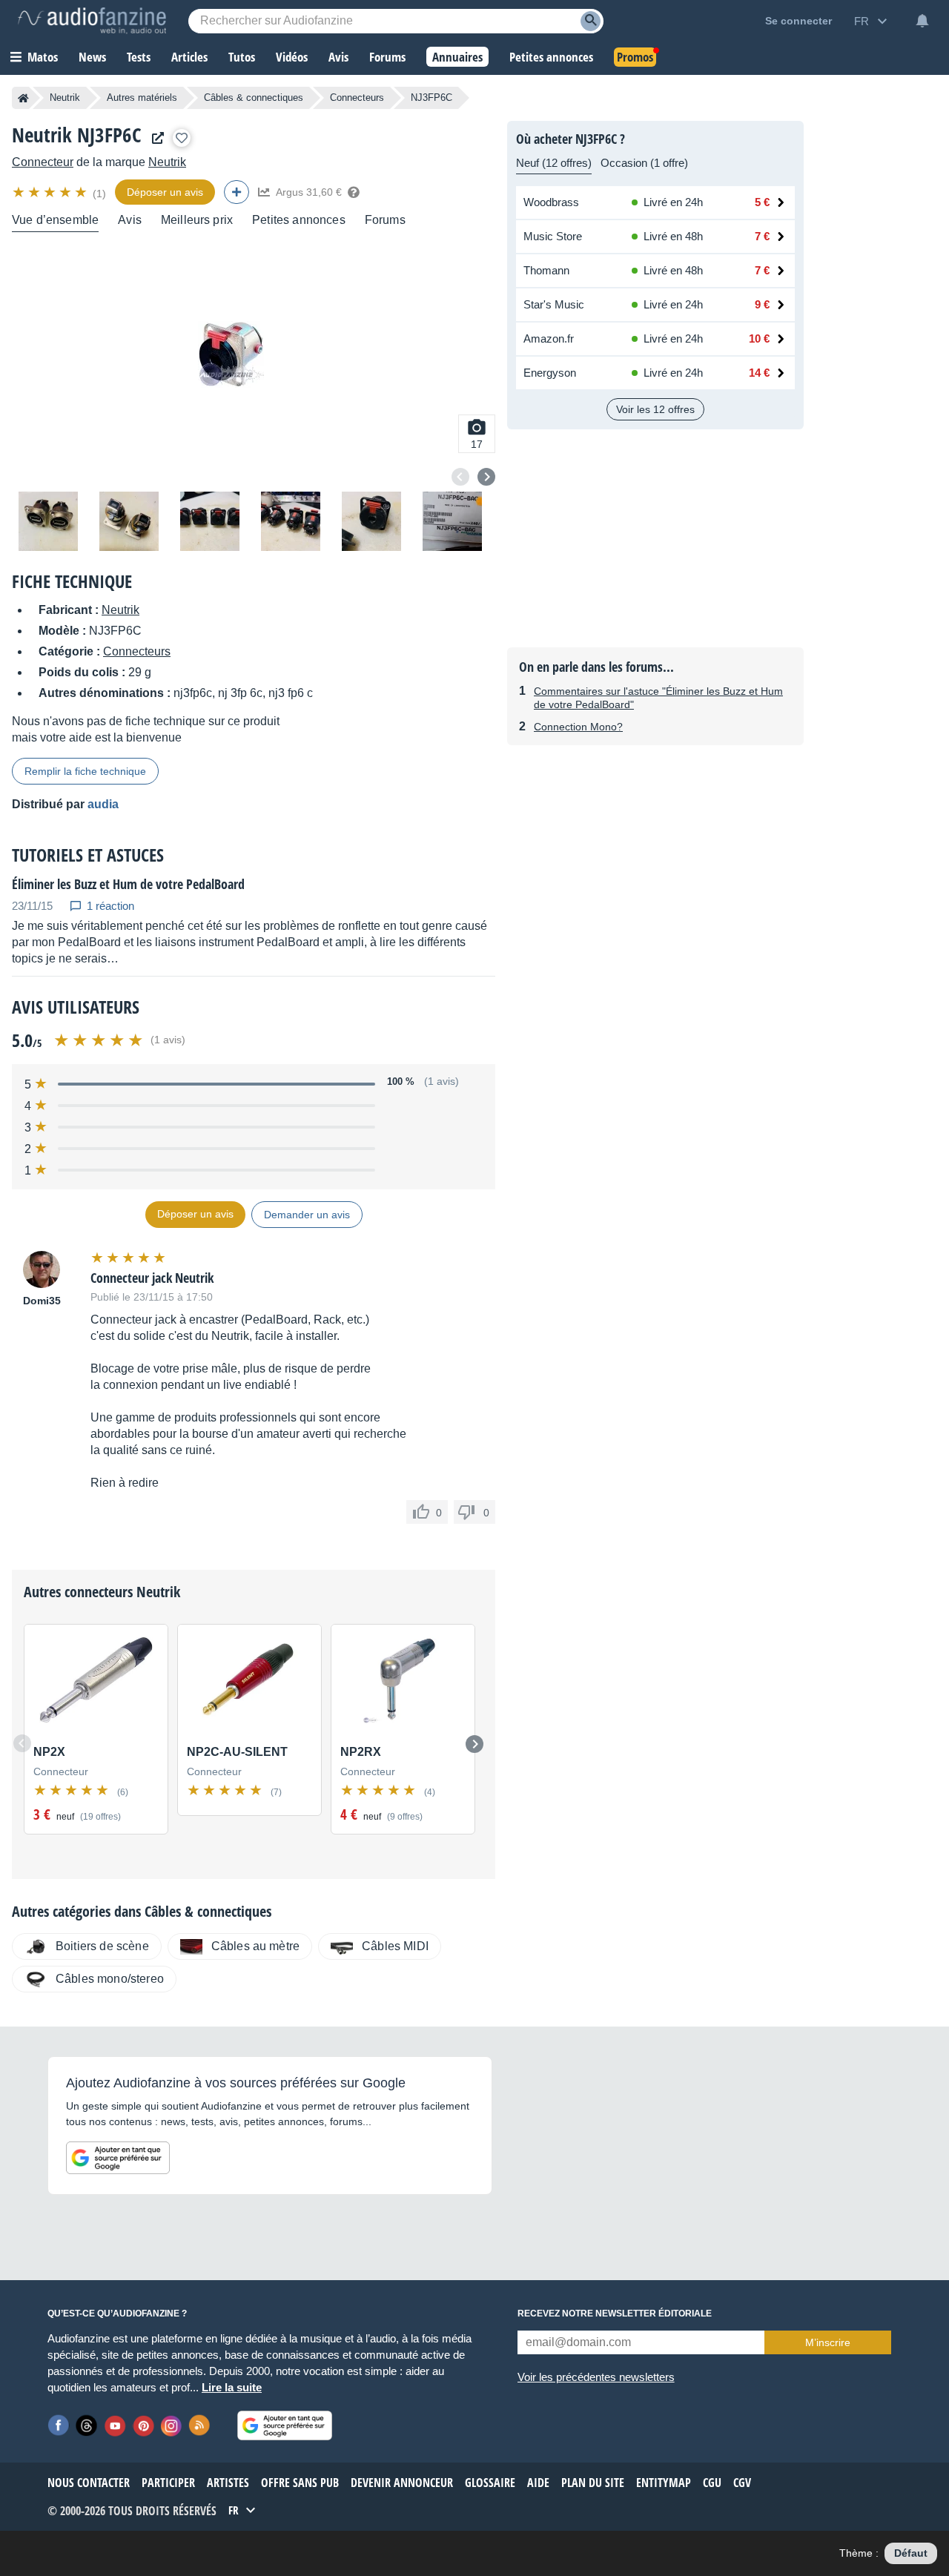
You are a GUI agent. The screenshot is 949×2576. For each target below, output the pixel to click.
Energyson (550, 373)
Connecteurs (357, 98)
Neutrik (65, 98)
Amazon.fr (549, 338)
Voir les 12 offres (655, 409)
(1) (99, 194)
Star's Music (554, 304)
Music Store (553, 236)
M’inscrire (828, 2342)
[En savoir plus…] (354, 192)
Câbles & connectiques (254, 98)
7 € (762, 236)
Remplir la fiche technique (85, 771)
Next (486, 477)
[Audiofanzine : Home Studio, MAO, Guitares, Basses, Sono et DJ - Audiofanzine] (92, 21)
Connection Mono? (578, 727)
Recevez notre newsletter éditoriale (615, 2314)
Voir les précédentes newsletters (596, 2377)
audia (103, 804)
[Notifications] (922, 21)
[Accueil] (23, 98)
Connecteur (43, 162)
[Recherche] (591, 21)
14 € (759, 373)
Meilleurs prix (197, 220)
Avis (130, 220)
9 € (762, 304)
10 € (759, 338)
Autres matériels (142, 98)
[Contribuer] (237, 192)
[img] (51, 192)
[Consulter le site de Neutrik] (154, 138)
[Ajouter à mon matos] (182, 138)
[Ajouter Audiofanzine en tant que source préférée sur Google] (118, 2158)
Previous (460, 477)
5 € (762, 202)
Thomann (546, 270)
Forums (385, 220)
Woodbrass (551, 202)
